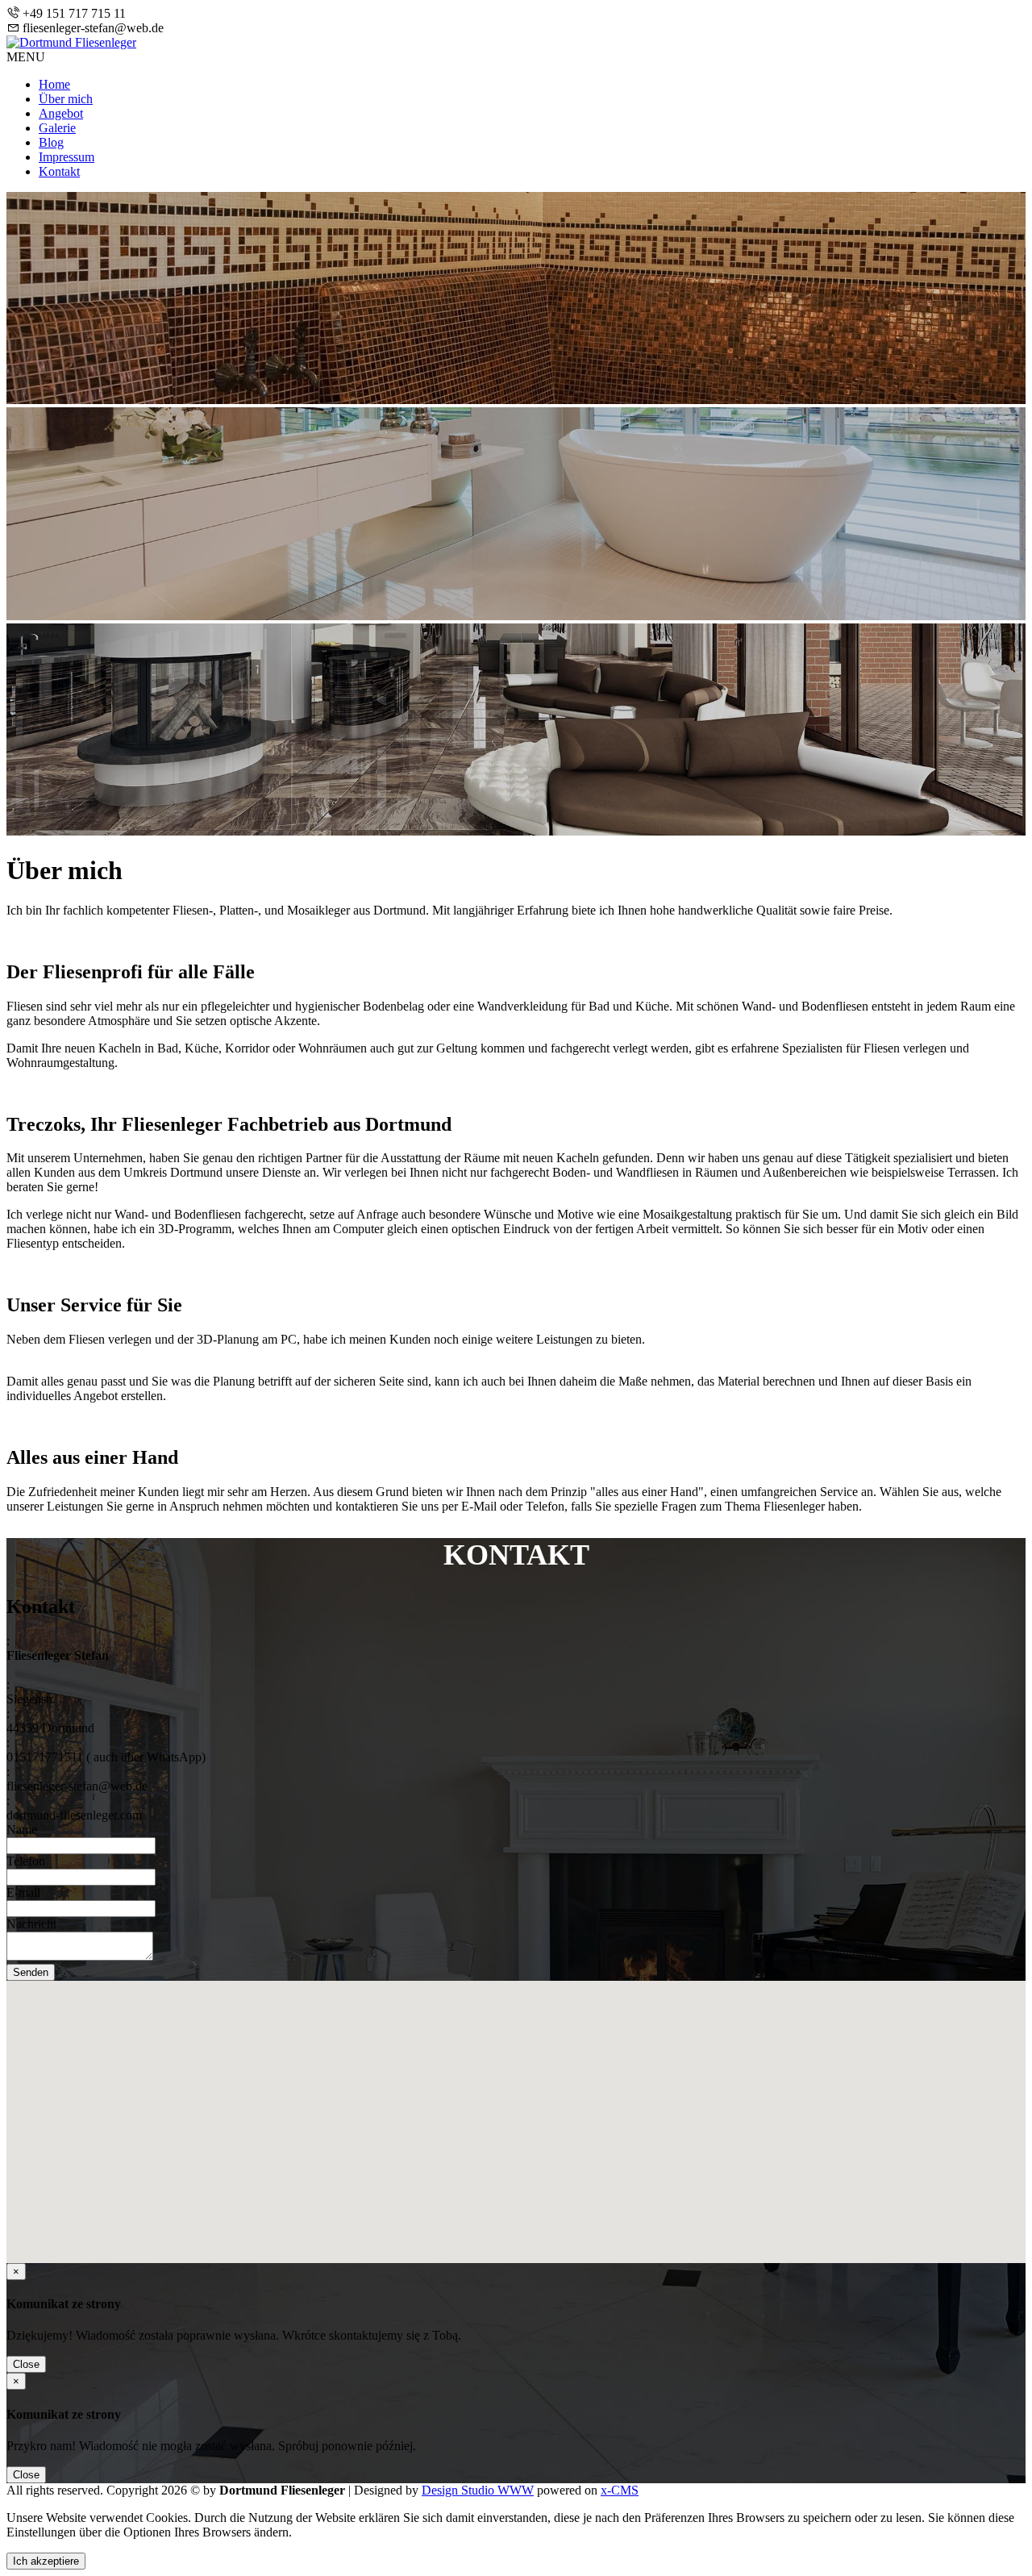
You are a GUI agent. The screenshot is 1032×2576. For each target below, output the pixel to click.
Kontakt (59, 171)
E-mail (23, 1892)
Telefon (26, 1861)
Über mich (66, 99)
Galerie (57, 128)
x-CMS (620, 2490)
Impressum (67, 157)
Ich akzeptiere (46, 2561)
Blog (51, 142)
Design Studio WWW (478, 2490)
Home (54, 84)
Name (22, 1830)
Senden (31, 1972)
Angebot (61, 113)
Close (26, 2364)
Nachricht (31, 1924)
